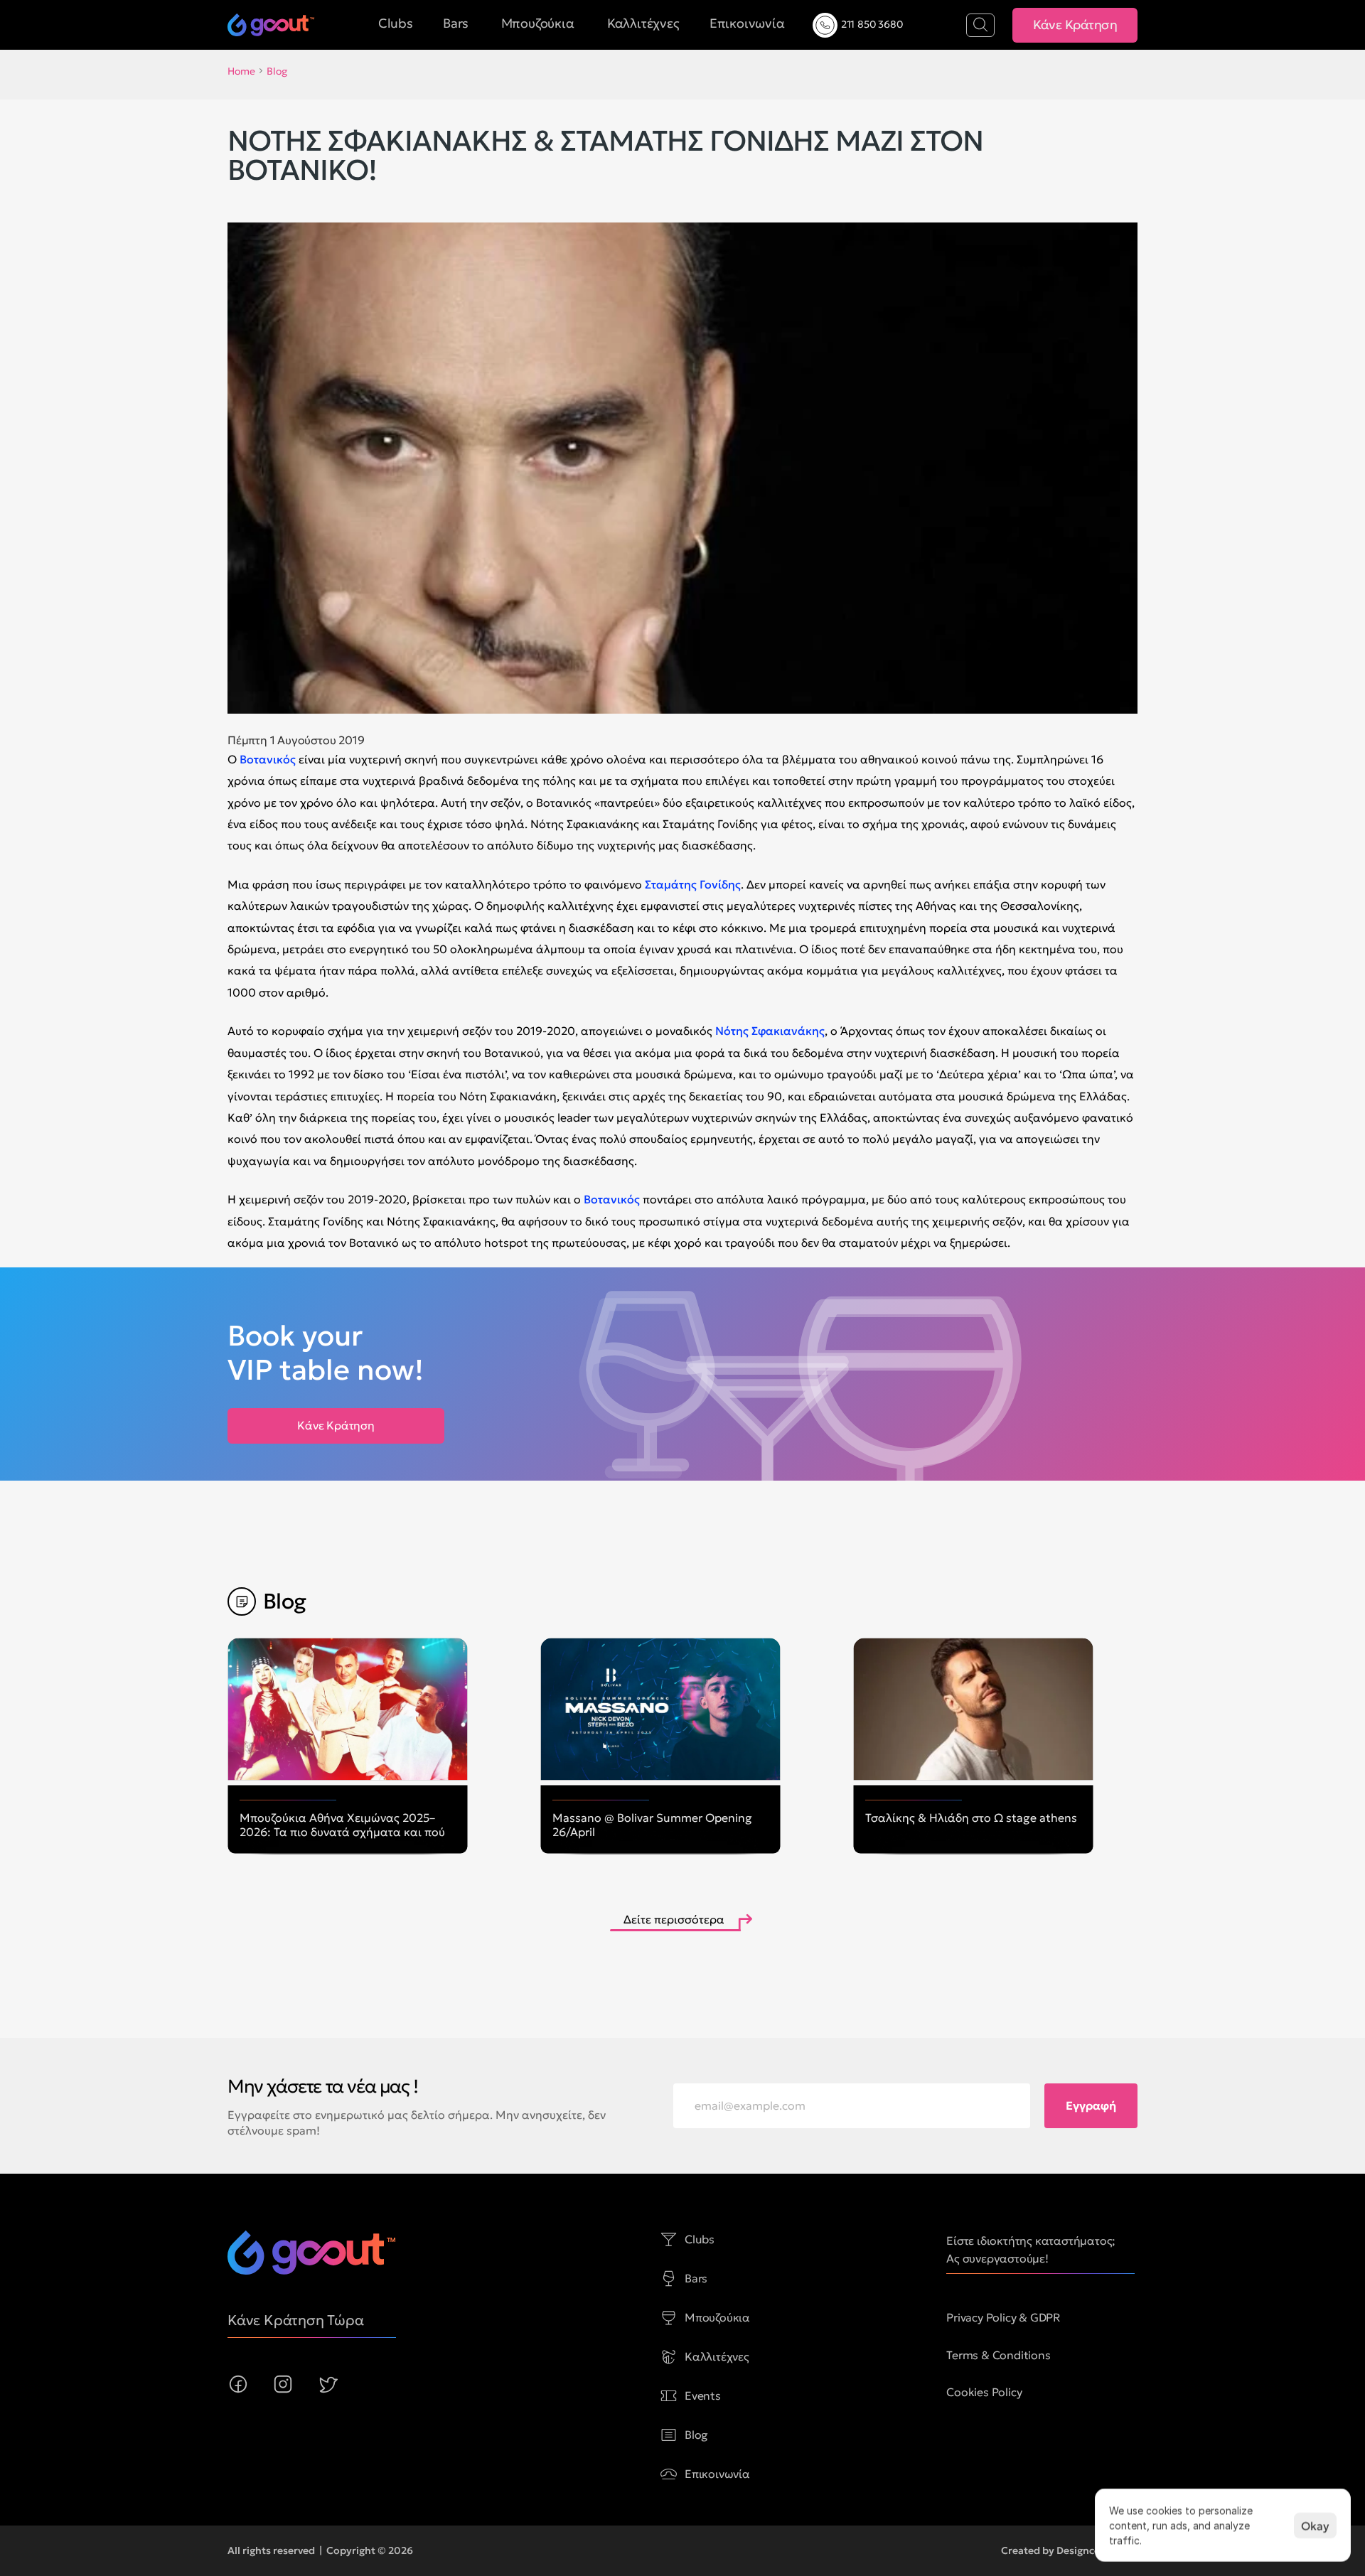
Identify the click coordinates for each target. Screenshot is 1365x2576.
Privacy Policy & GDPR (1003, 2317)
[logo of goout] (271, 25)
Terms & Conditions (998, 2355)
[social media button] (238, 2384)
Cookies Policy (984, 2392)
